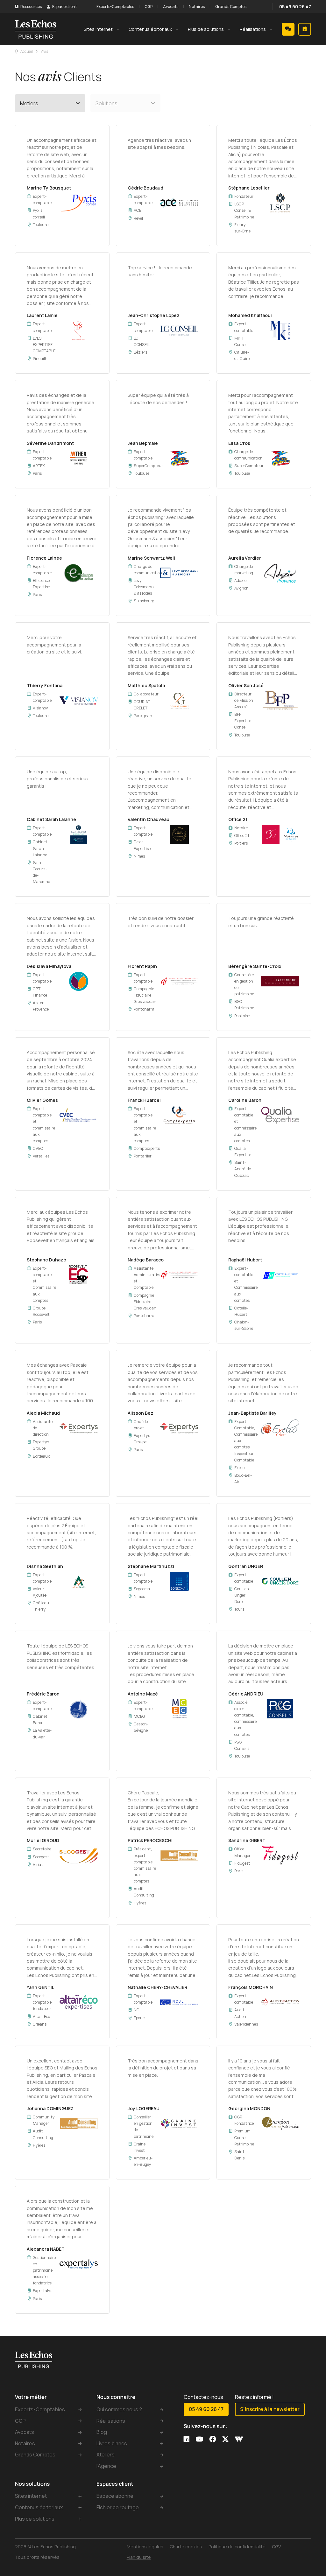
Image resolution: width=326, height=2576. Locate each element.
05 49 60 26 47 (295, 7)
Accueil (27, 51)
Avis (45, 51)
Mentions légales (145, 2547)
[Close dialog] (321, 2483)
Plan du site (139, 2557)
